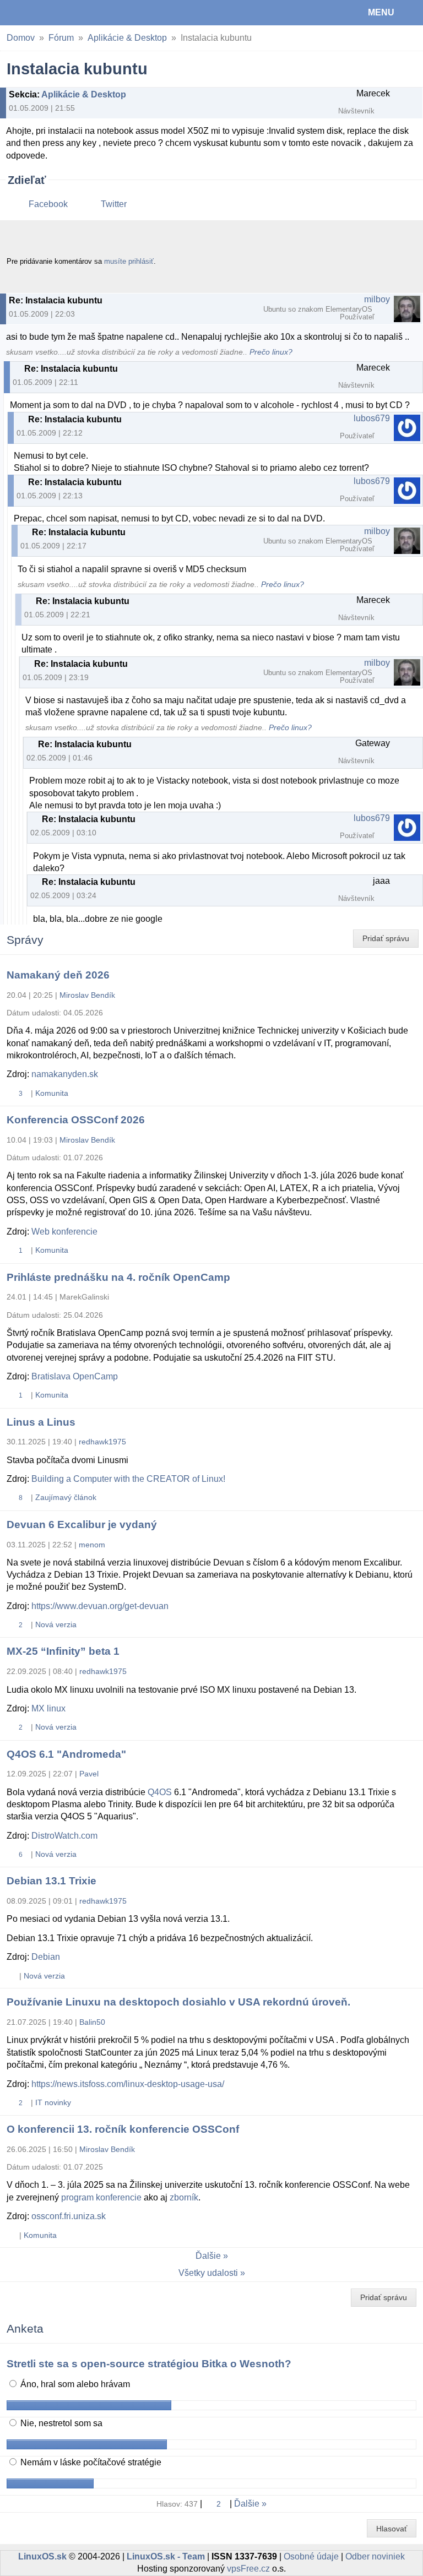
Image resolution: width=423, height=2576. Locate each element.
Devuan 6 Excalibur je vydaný (82, 1525)
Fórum (61, 38)
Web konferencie (64, 1232)
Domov (21, 38)
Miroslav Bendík (87, 995)
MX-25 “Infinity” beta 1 (63, 1651)
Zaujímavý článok (66, 1497)
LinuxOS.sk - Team (166, 2556)
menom (92, 1545)
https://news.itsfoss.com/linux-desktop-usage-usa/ (128, 2084)
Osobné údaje (311, 2556)
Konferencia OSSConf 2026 (76, 1120)
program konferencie (101, 2197)
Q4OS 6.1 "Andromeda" (66, 1754)
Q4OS (160, 1792)
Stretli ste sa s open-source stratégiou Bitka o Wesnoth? (149, 2364)
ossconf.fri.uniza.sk (69, 2216)
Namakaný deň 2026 (58, 975)
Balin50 (92, 2022)
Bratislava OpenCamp (75, 1376)
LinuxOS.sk (45, 13)
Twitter (114, 204)
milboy (377, 299)
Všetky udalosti (208, 2273)
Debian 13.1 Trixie (51, 1881)
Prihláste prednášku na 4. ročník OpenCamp (118, 1277)
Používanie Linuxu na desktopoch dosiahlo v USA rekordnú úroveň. (178, 2002)
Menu (381, 12)
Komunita (52, 1093)
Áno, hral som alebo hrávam (74, 2384)
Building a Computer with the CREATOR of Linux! (128, 1479)
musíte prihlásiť (129, 261)
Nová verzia (56, 1624)
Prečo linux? (271, 352)
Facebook (48, 204)
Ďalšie (208, 2256)
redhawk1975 (102, 1442)
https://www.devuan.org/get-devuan (100, 1606)
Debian (46, 1957)
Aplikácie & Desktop (127, 38)
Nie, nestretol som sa (60, 2423)
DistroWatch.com (64, 1836)
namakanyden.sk (65, 1074)
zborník (184, 2197)
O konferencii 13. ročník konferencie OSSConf (123, 2129)
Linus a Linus (41, 1422)
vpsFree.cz (248, 2569)
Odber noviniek (375, 2556)
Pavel (89, 1774)
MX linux (48, 1708)
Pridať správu (386, 938)
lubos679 (372, 418)
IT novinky (53, 2102)
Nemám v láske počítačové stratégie (90, 2462)
